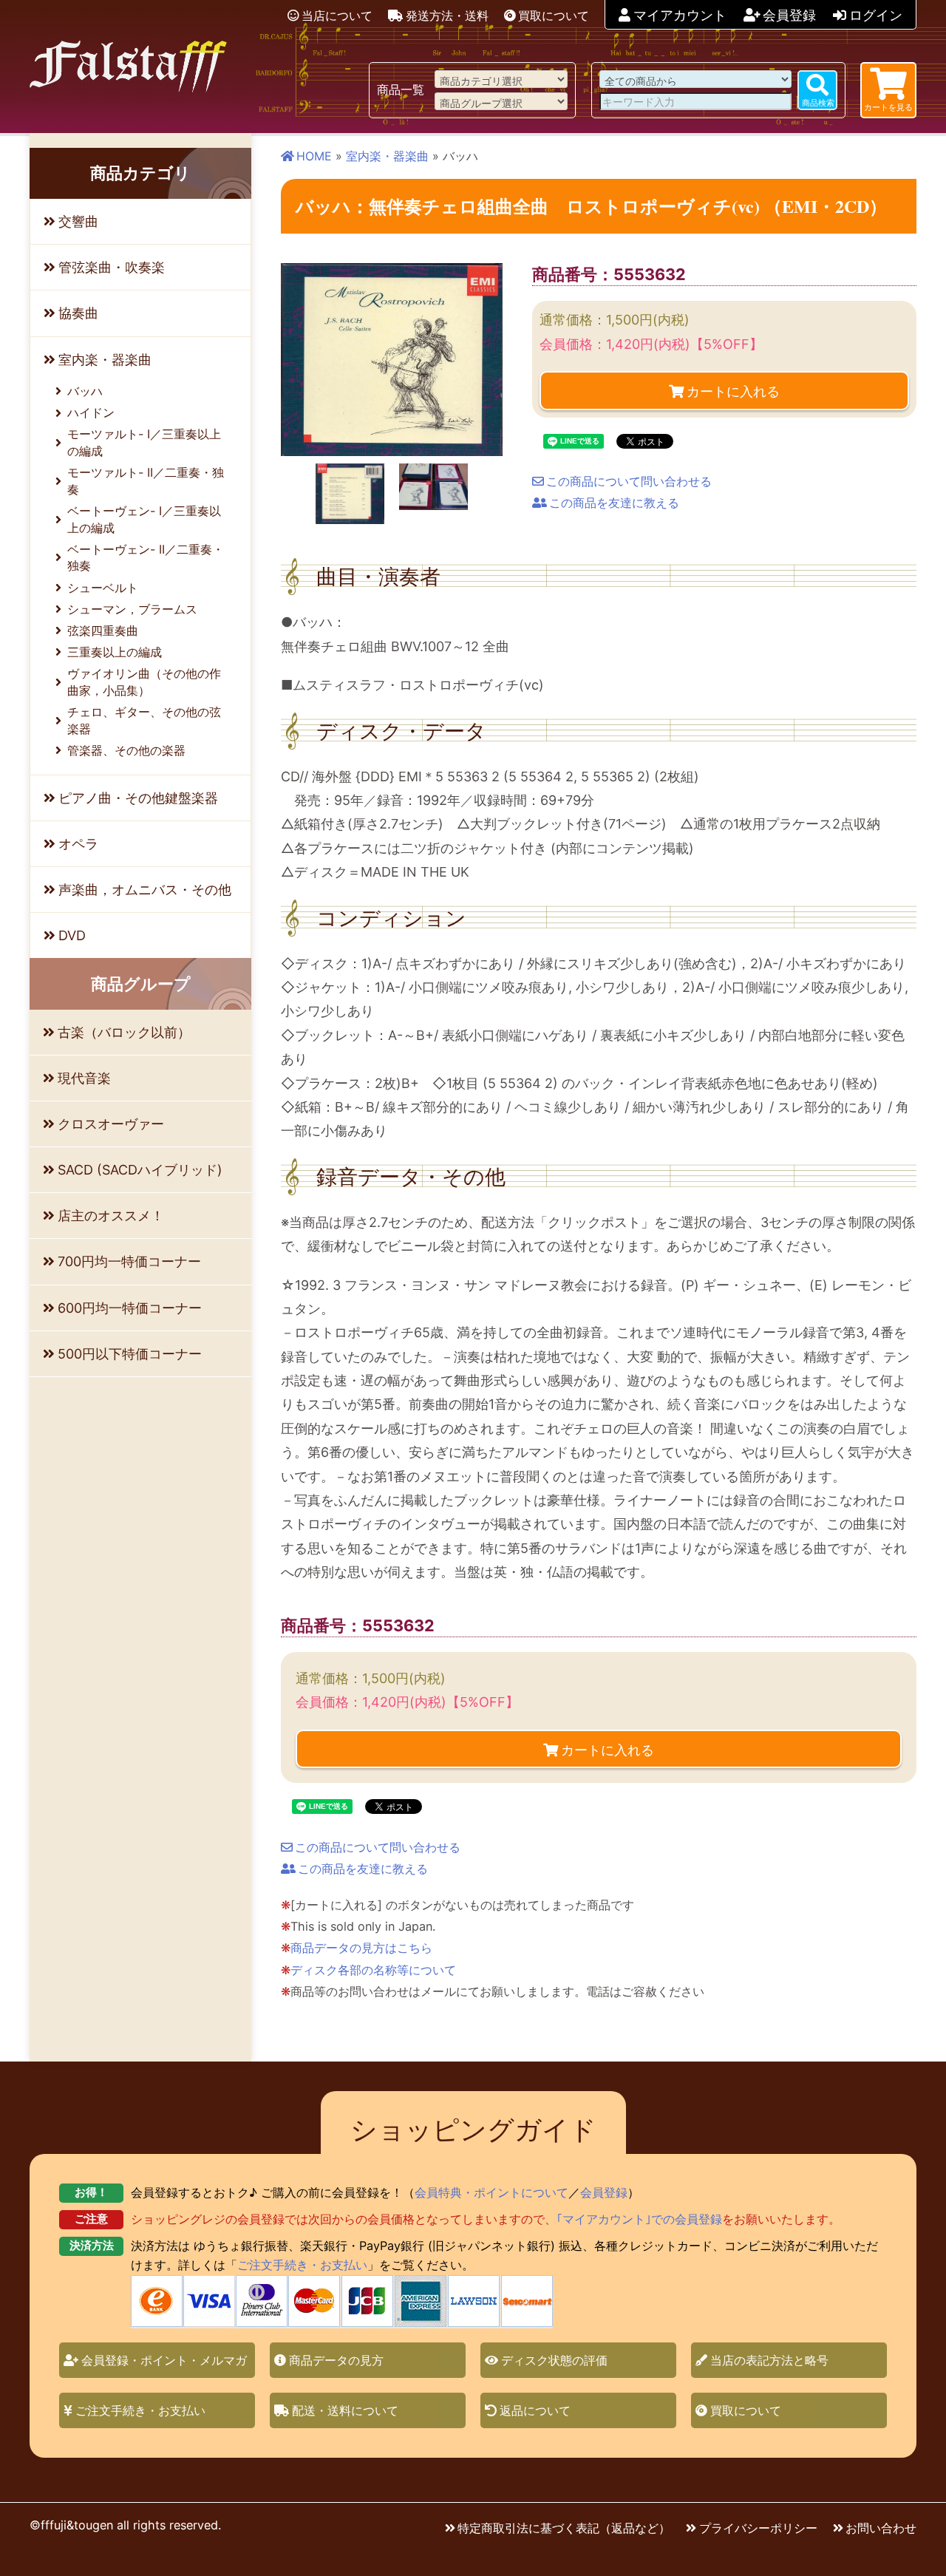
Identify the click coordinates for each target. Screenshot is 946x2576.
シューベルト (103, 588)
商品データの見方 (336, 2360)
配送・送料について (345, 2410)
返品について (535, 2410)
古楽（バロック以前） (124, 1032)
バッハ (85, 391)
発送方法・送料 (447, 16)
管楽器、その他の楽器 (126, 750)
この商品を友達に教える (614, 503)
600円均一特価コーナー (130, 1308)
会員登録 (789, 15)
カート (888, 107)
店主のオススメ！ (111, 1216)
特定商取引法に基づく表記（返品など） (564, 2528)
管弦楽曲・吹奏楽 (112, 267)
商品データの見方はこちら (361, 1948)
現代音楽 (84, 1078)
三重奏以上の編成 (115, 652)
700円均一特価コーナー (129, 1261)
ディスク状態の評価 (554, 2360)
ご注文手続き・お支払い (302, 2265)
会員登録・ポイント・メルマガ (164, 2360)
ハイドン (91, 412)
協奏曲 (78, 313)
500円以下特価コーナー (130, 1354)
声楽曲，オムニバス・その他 (145, 890)
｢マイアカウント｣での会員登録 (639, 2219)
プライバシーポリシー (758, 2528)
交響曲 (78, 221)
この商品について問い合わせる (629, 481)
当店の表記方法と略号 (769, 2360)
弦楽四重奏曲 (103, 631)
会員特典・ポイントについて (491, 2192)
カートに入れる (733, 390)
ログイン (876, 15)
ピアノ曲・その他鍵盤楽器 (138, 798)
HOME (314, 156)
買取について (554, 16)
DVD (72, 935)
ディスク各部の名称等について (373, 1970)
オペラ (78, 844)
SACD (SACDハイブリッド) (140, 1170)
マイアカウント (680, 15)
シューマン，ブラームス (132, 609)
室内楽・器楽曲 (387, 156)
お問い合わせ (881, 2528)
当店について (337, 16)
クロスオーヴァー (111, 1124)
